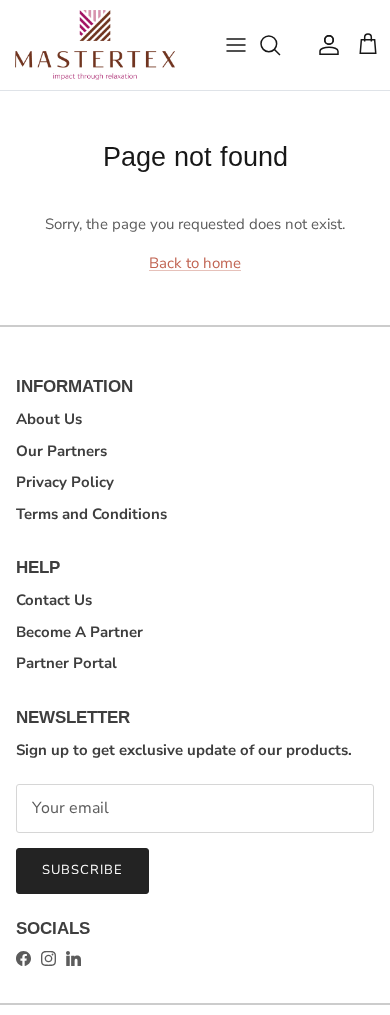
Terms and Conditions (91, 514)
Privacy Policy (65, 482)
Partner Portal (66, 663)
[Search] (280, 45)
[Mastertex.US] (95, 45)
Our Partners (61, 451)
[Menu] (236, 45)
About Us (49, 419)
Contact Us (54, 600)
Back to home (195, 263)
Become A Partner (79, 632)
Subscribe (82, 870)
